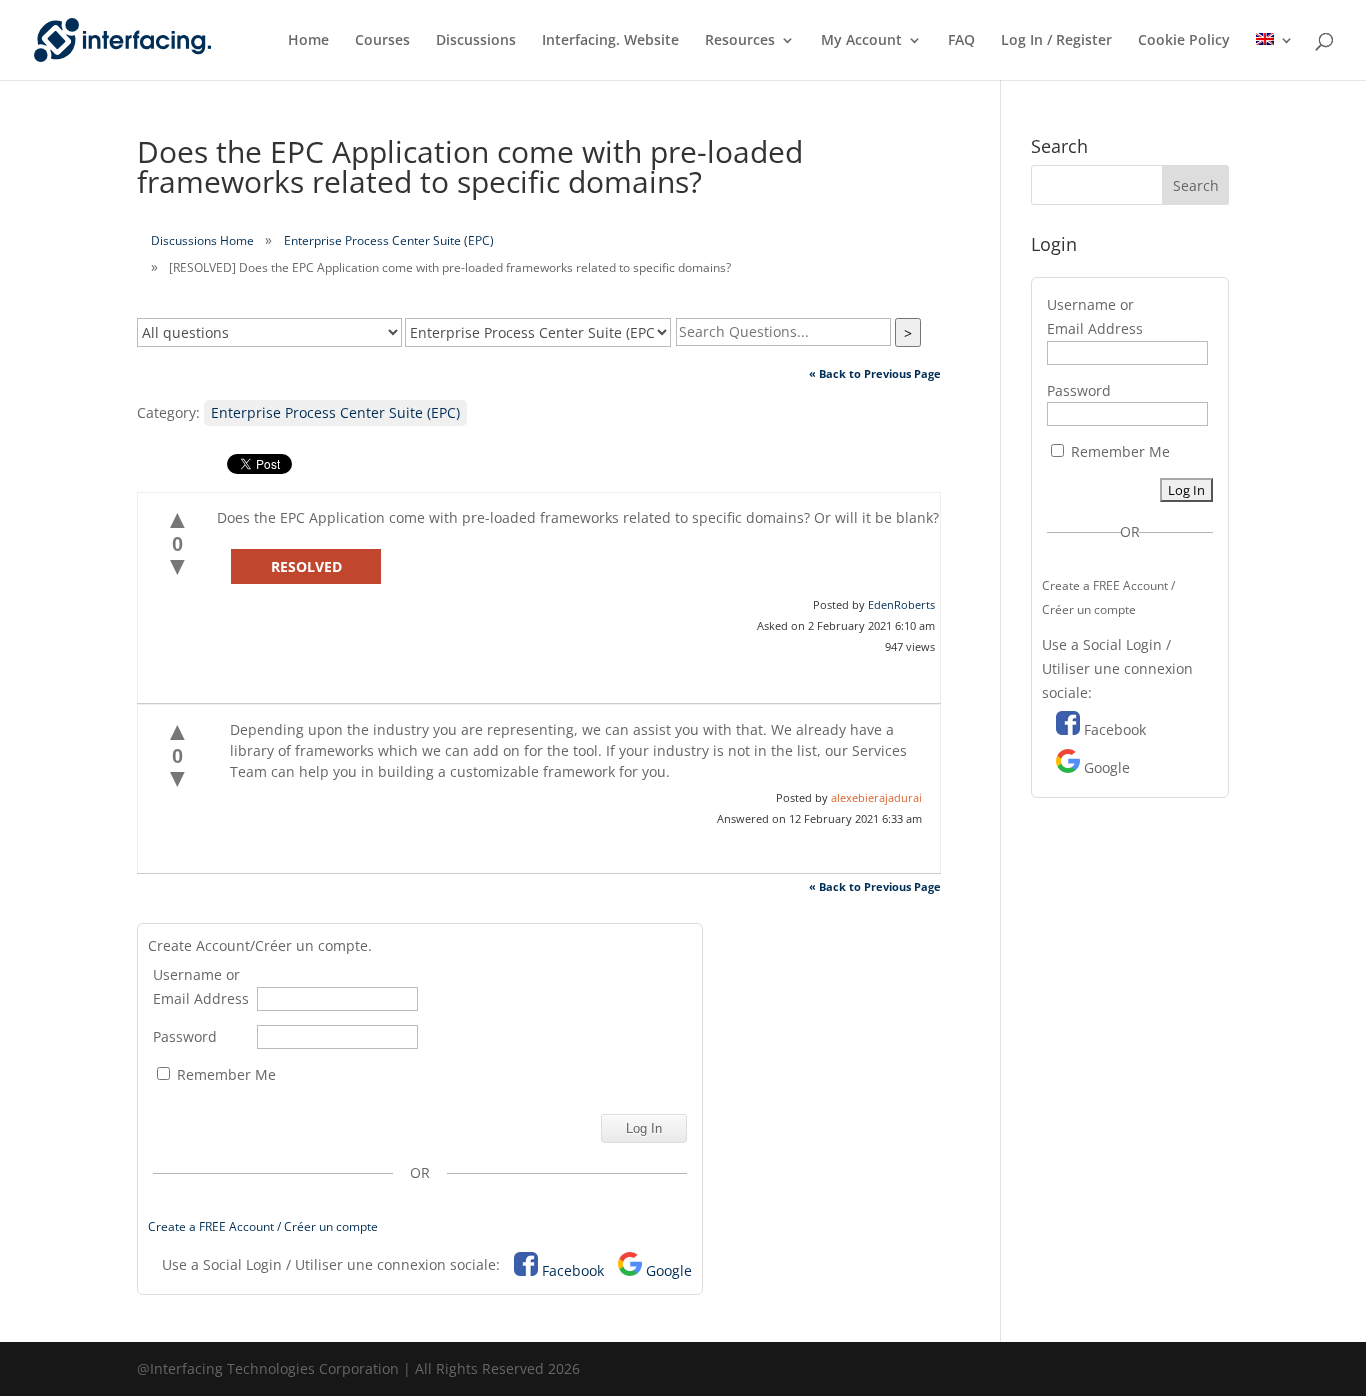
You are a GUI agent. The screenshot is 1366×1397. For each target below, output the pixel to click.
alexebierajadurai (876, 797)
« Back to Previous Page (875, 373)
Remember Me (224, 1074)
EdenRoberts (901, 604)
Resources (740, 41)
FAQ (961, 41)
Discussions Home (202, 240)
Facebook (573, 1270)
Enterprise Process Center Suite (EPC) (389, 240)
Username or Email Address (201, 986)
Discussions (476, 41)
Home (308, 41)
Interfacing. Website (610, 41)
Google (669, 1270)
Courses (382, 41)
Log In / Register (1056, 41)
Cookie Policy (1184, 41)
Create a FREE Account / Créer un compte (263, 1226)
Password (185, 1036)
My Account (861, 41)
